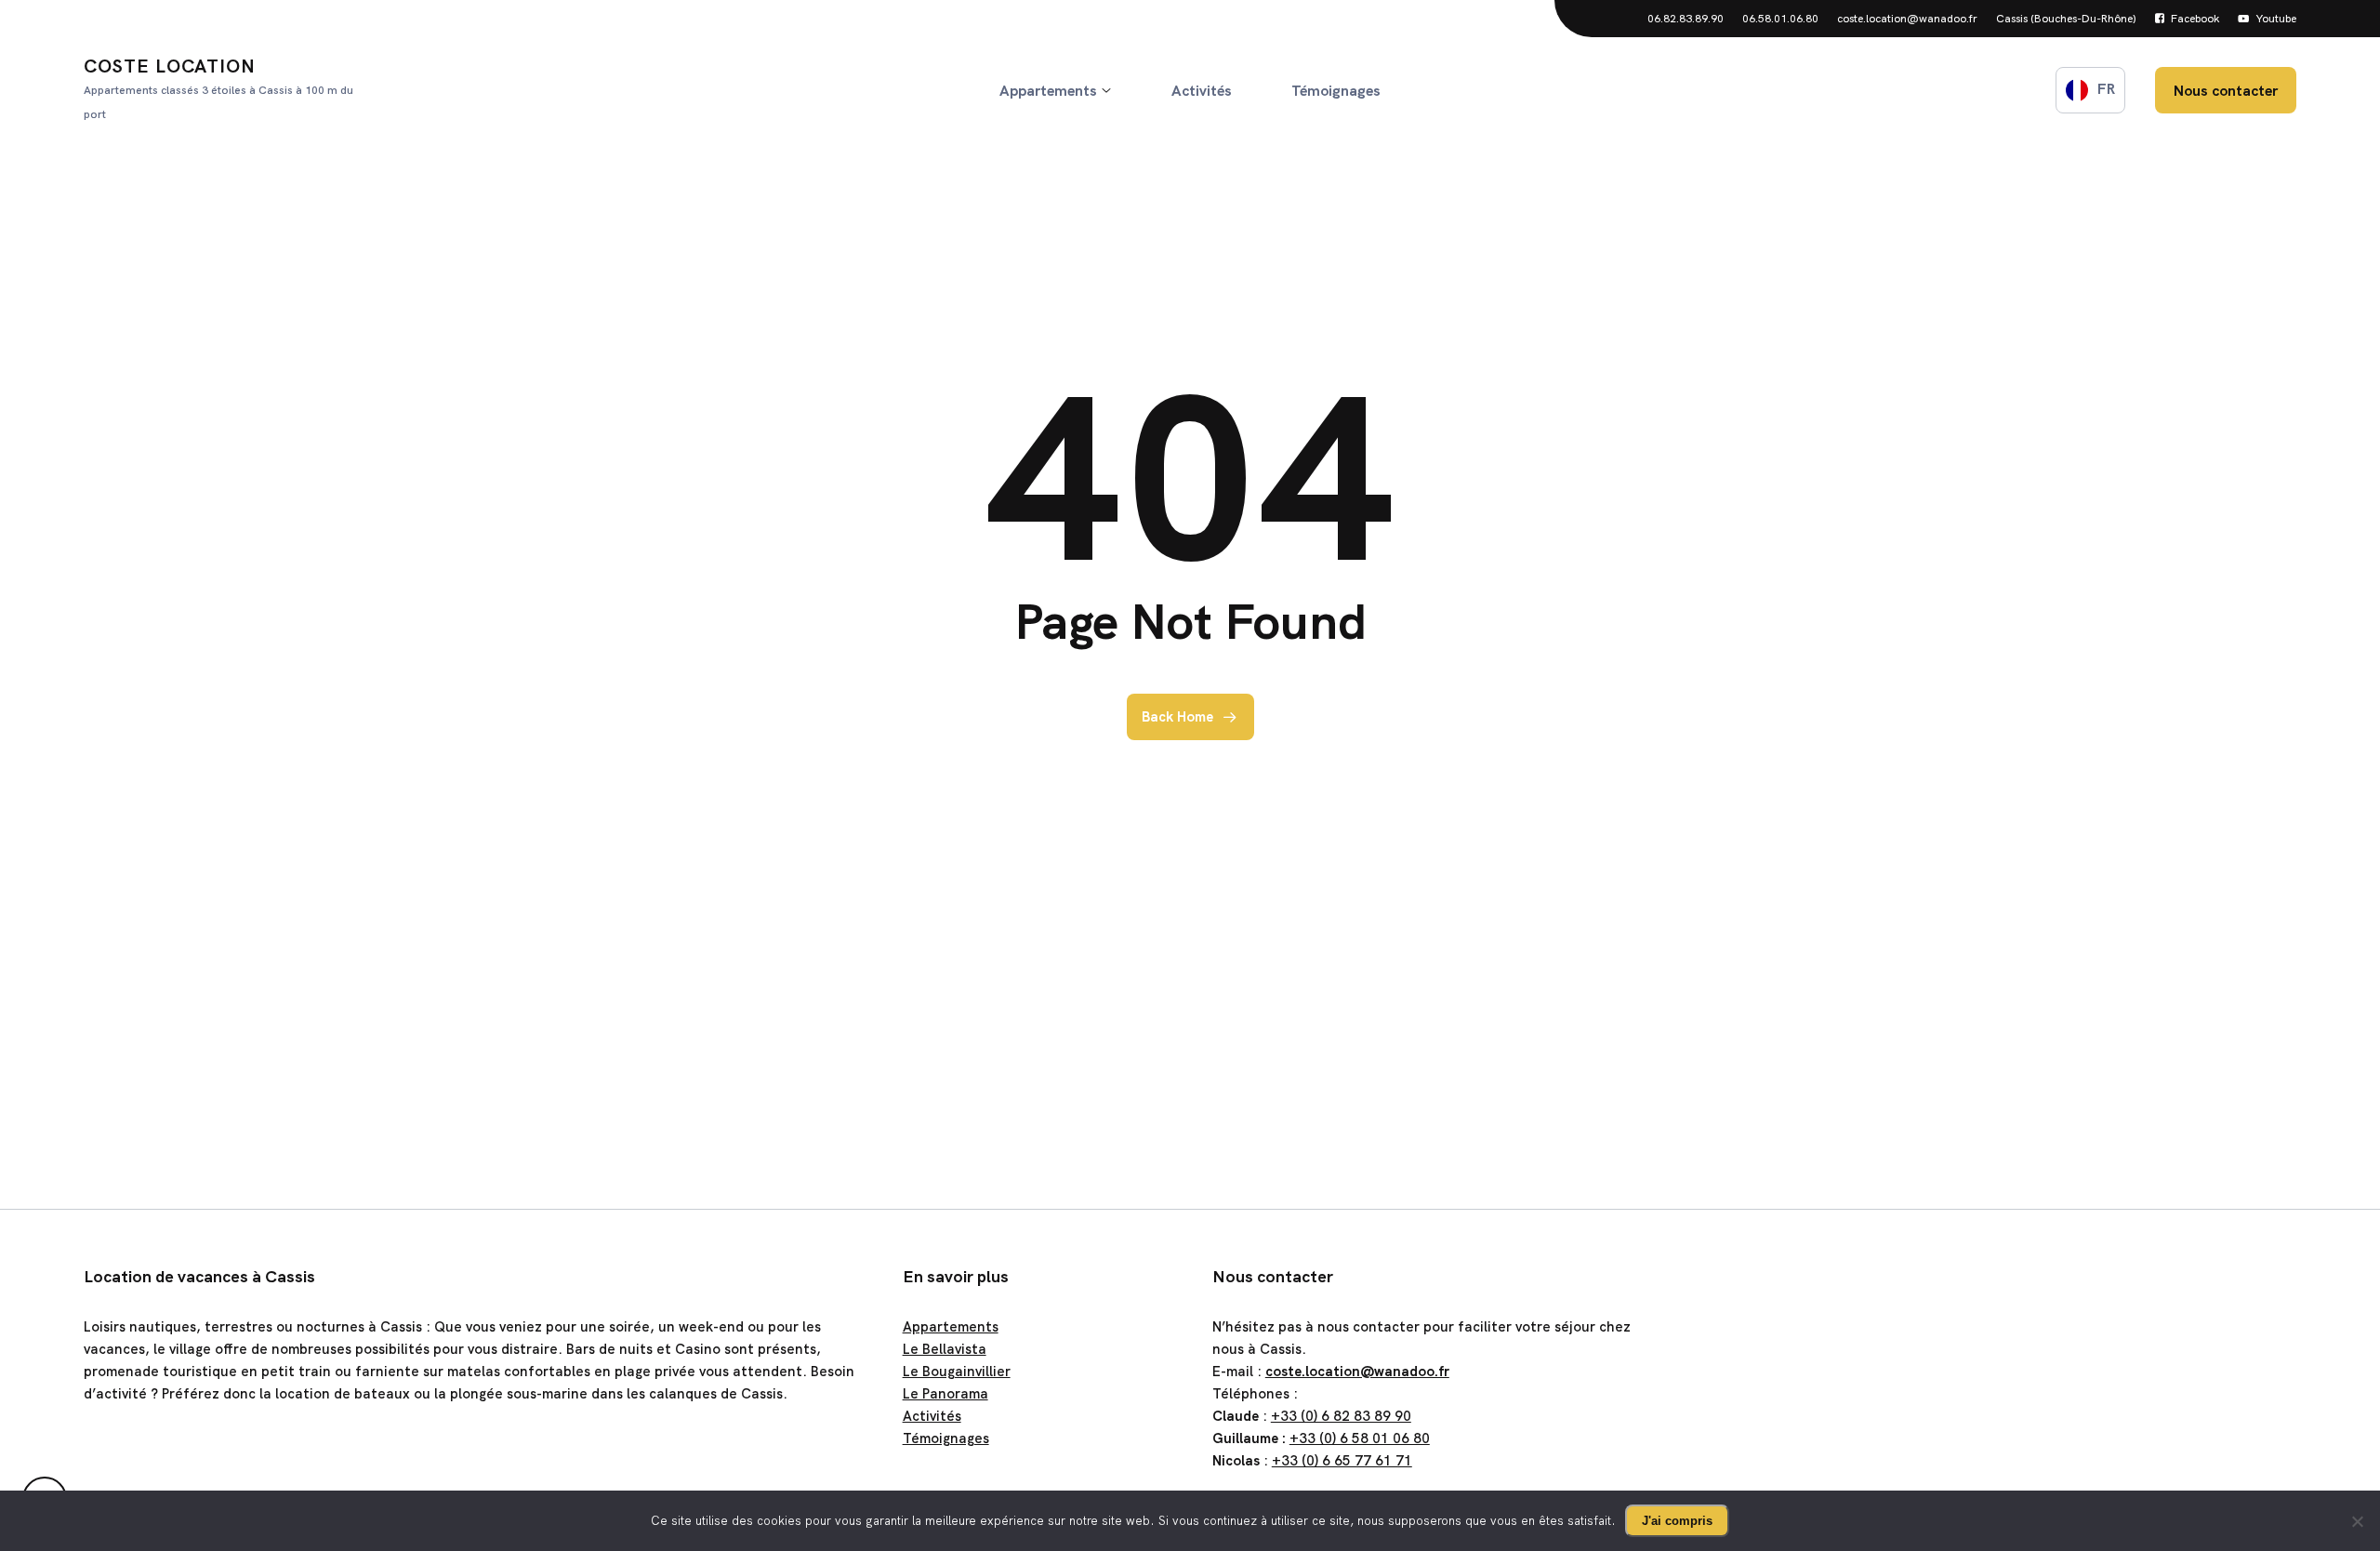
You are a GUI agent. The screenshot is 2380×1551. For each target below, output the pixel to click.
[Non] (2357, 1521)
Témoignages (946, 1438)
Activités (932, 1416)
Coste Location (218, 88)
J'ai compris (1677, 1521)
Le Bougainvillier (957, 1372)
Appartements (951, 1327)
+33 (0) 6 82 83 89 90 (1341, 1416)
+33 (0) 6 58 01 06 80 (1360, 1438)
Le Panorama (945, 1394)
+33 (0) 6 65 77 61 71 (1342, 1461)
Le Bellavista (945, 1349)
